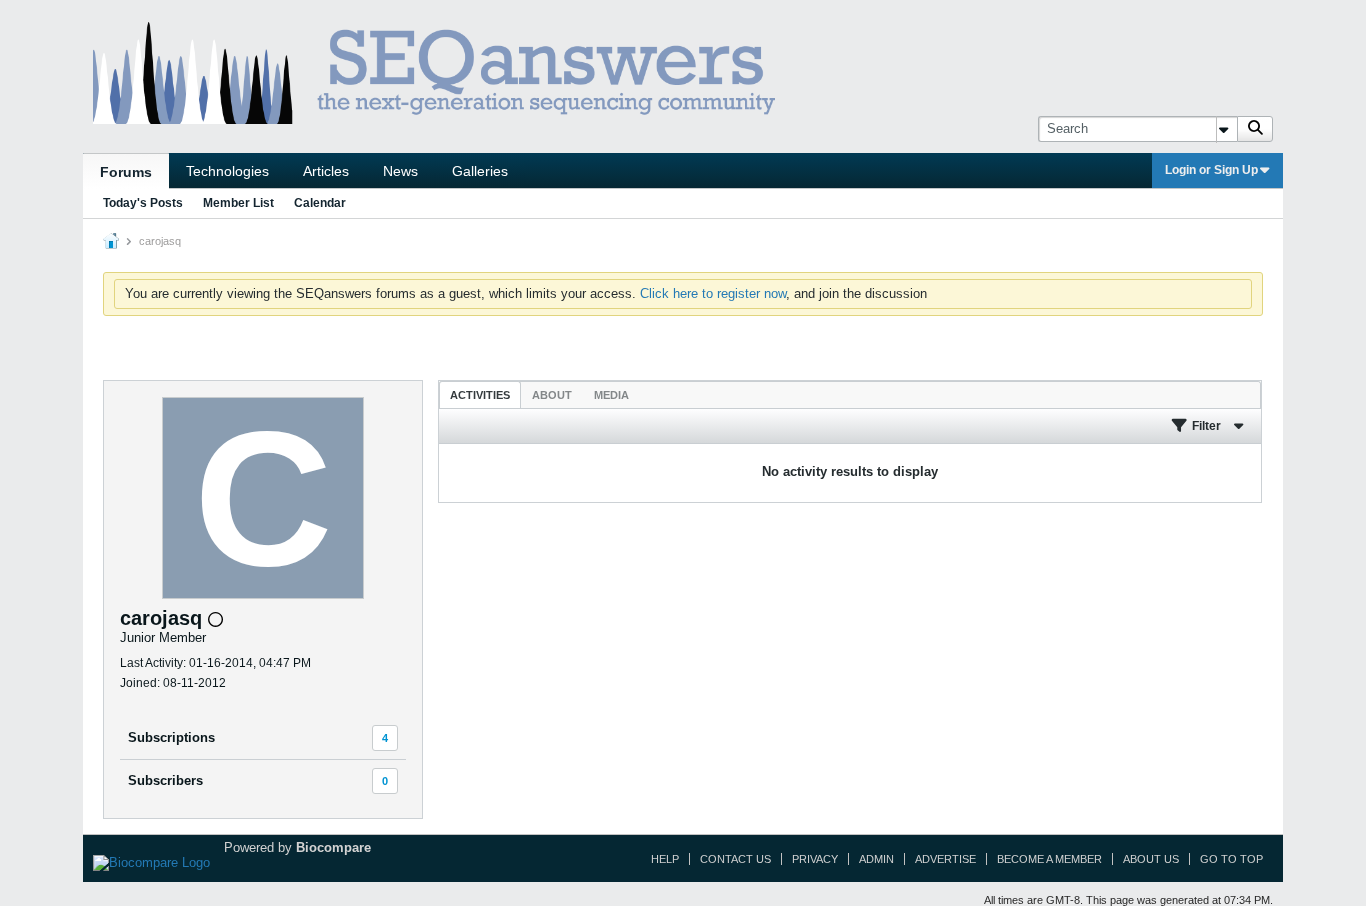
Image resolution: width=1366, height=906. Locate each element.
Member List (238, 203)
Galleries (480, 171)
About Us (1151, 859)
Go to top (1231, 859)
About (552, 395)
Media (611, 395)
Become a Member (1049, 859)
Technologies (227, 171)
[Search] (1255, 129)
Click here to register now (713, 293)
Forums (126, 172)
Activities (480, 395)
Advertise (945, 859)
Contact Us (735, 859)
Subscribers (165, 780)
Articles (326, 171)
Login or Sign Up (1211, 170)
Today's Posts (143, 203)
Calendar (320, 203)
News (400, 171)
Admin (876, 859)
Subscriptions (171, 737)
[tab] (480, 394)
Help (665, 859)
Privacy (815, 859)
